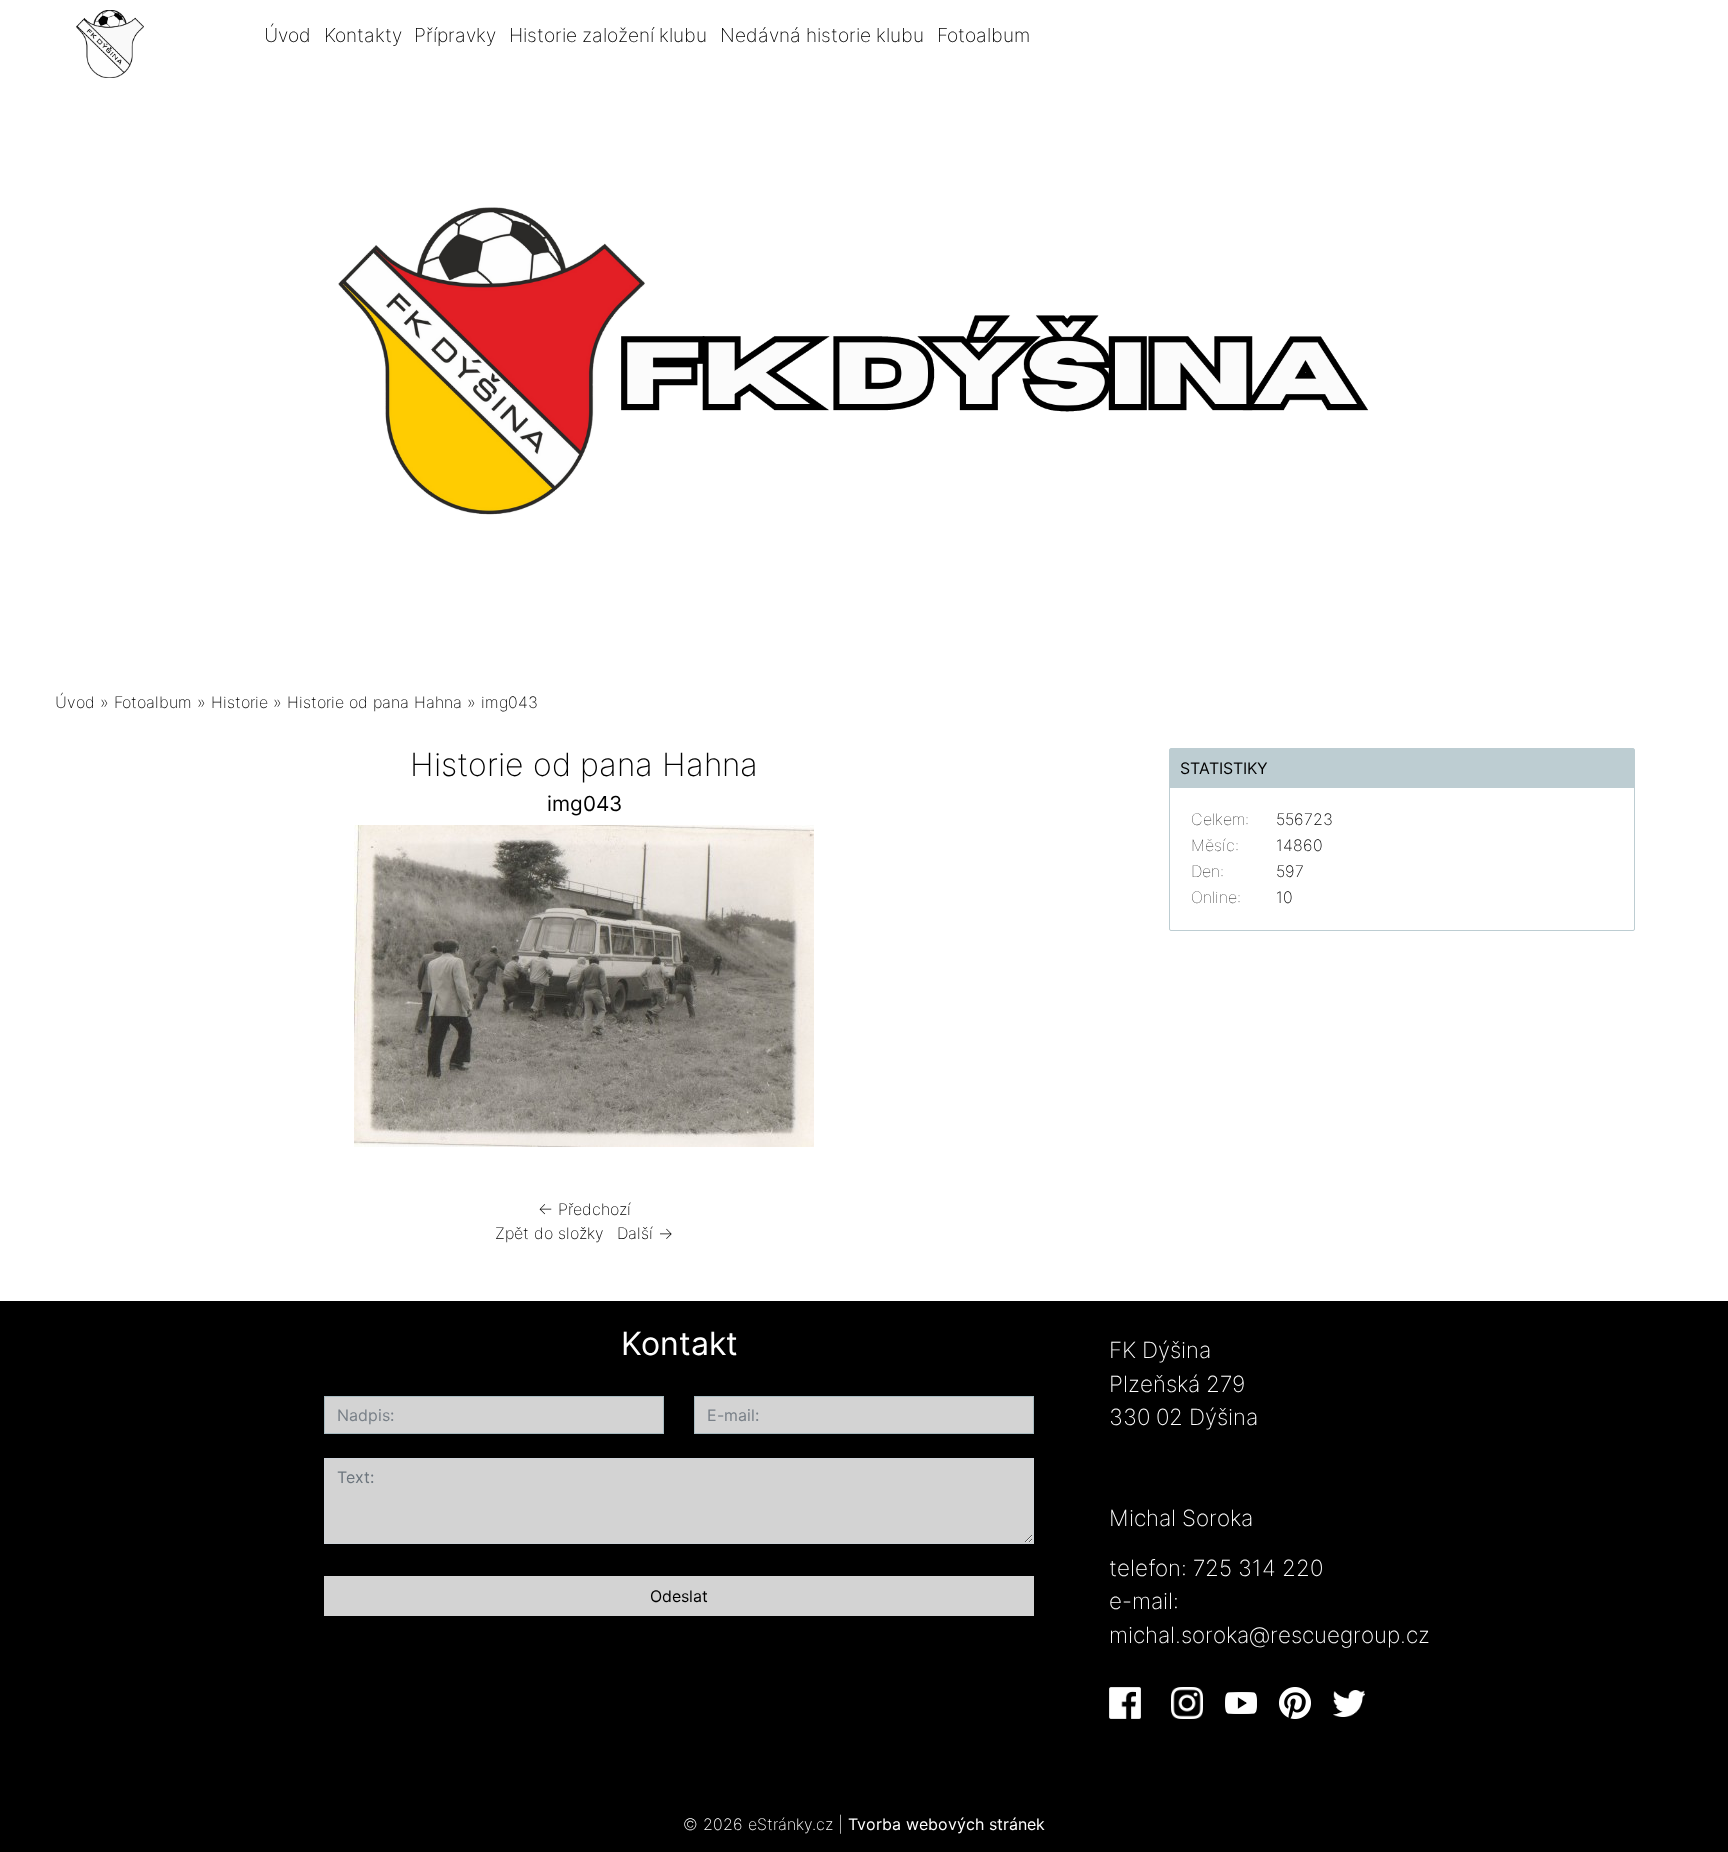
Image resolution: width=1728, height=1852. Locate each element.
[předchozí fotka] (87, 991)
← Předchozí (584, 1209)
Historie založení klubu (608, 35)
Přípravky (455, 35)
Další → (645, 1233)
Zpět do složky (549, 1233)
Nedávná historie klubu (822, 35)
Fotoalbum (983, 35)
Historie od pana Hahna (374, 702)
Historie (239, 702)
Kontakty (363, 35)
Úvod (287, 35)
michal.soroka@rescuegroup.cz (1269, 1634)
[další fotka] (1081, 991)
